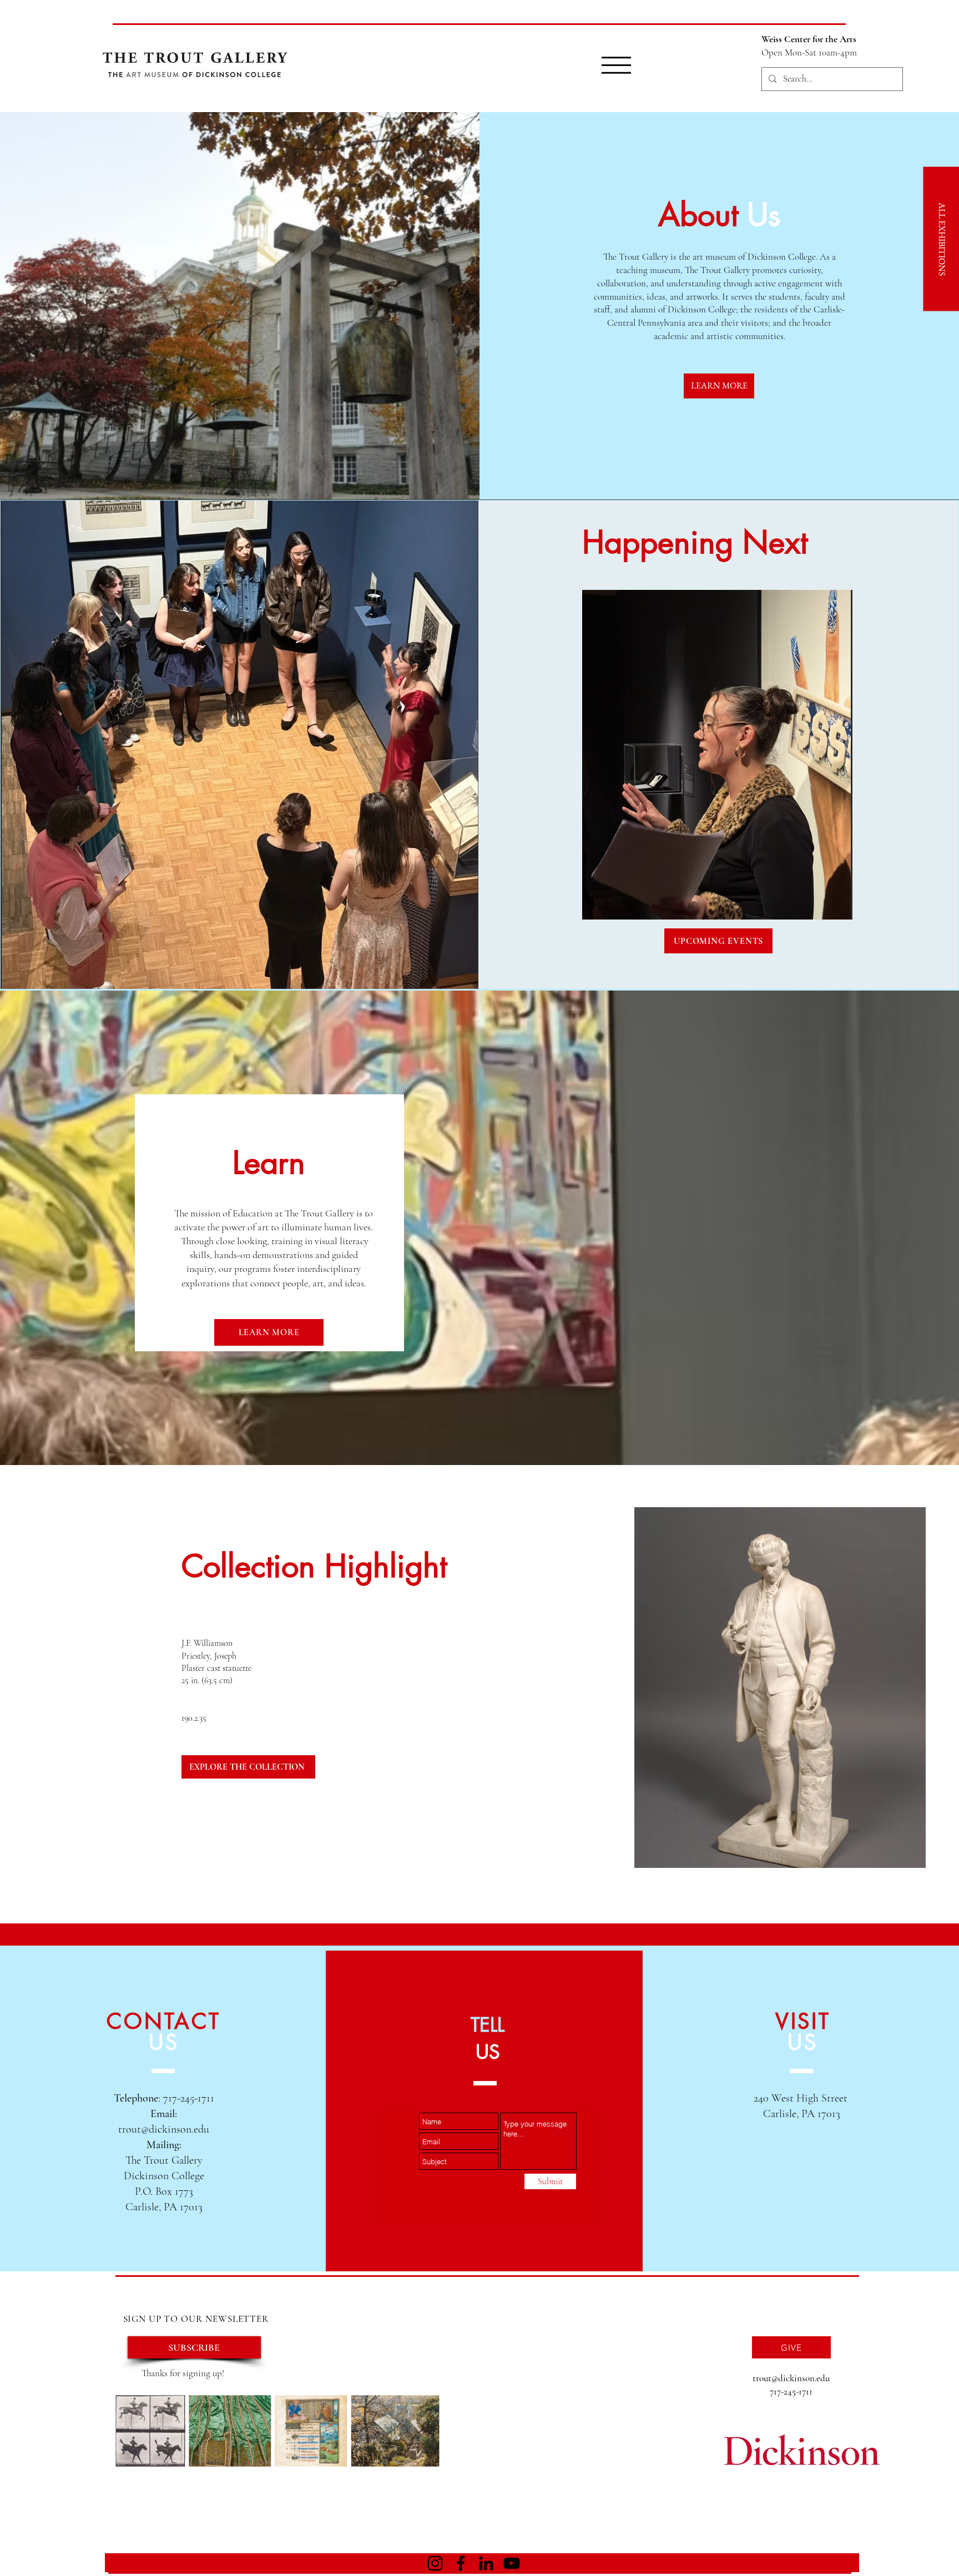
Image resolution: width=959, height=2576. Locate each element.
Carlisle (780, 2114)
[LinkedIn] (486, 2563)
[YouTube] (512, 2563)
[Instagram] (435, 2563)
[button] (616, 65)
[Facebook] (461, 2563)
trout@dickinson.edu (164, 2129)
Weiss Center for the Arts (809, 39)
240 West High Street (802, 2098)
